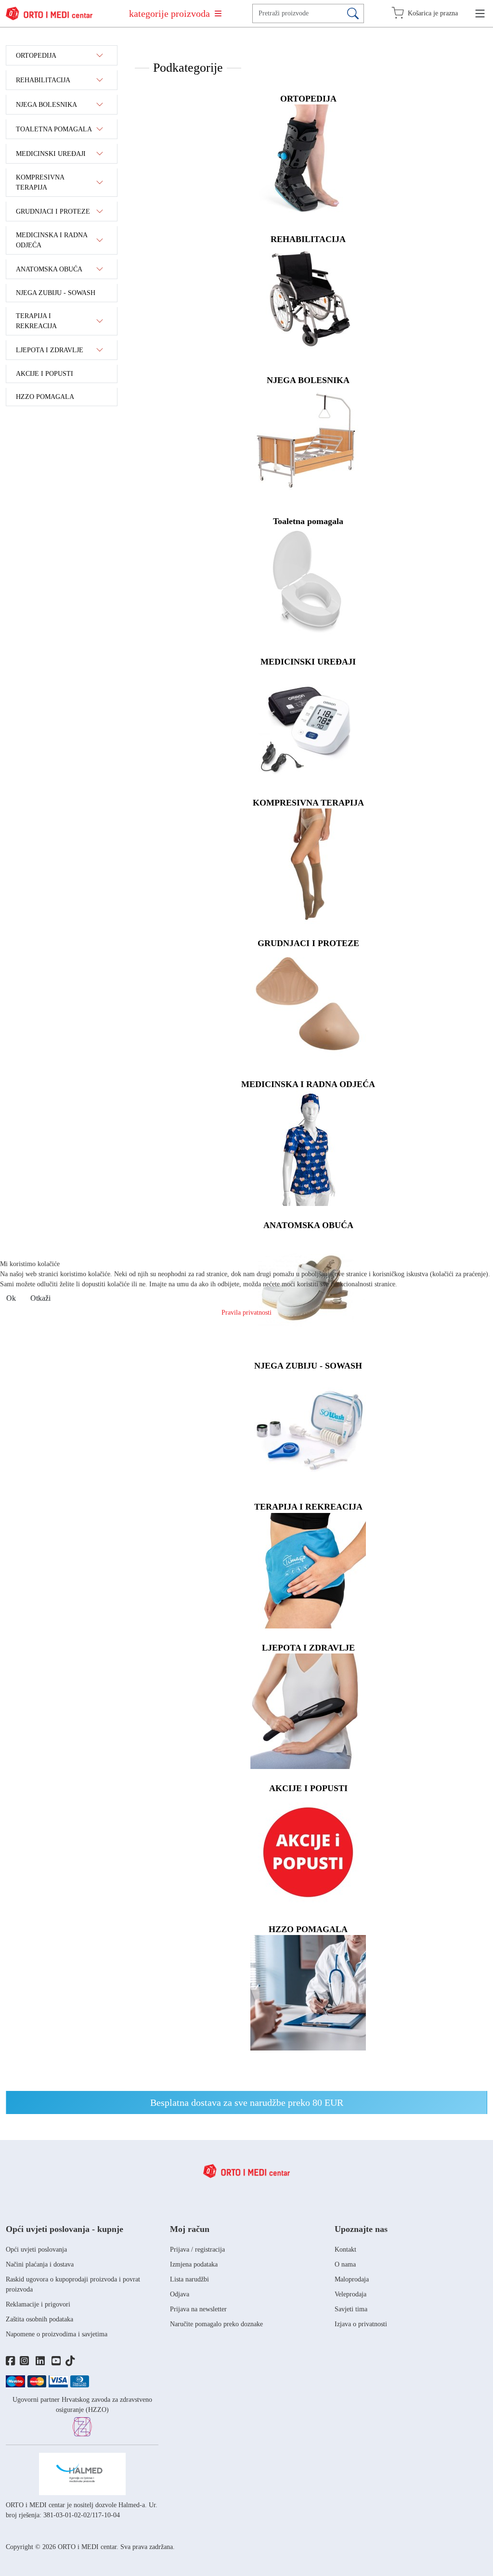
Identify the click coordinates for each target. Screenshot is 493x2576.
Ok (11, 1298)
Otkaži (40, 1298)
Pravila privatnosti (246, 1313)
